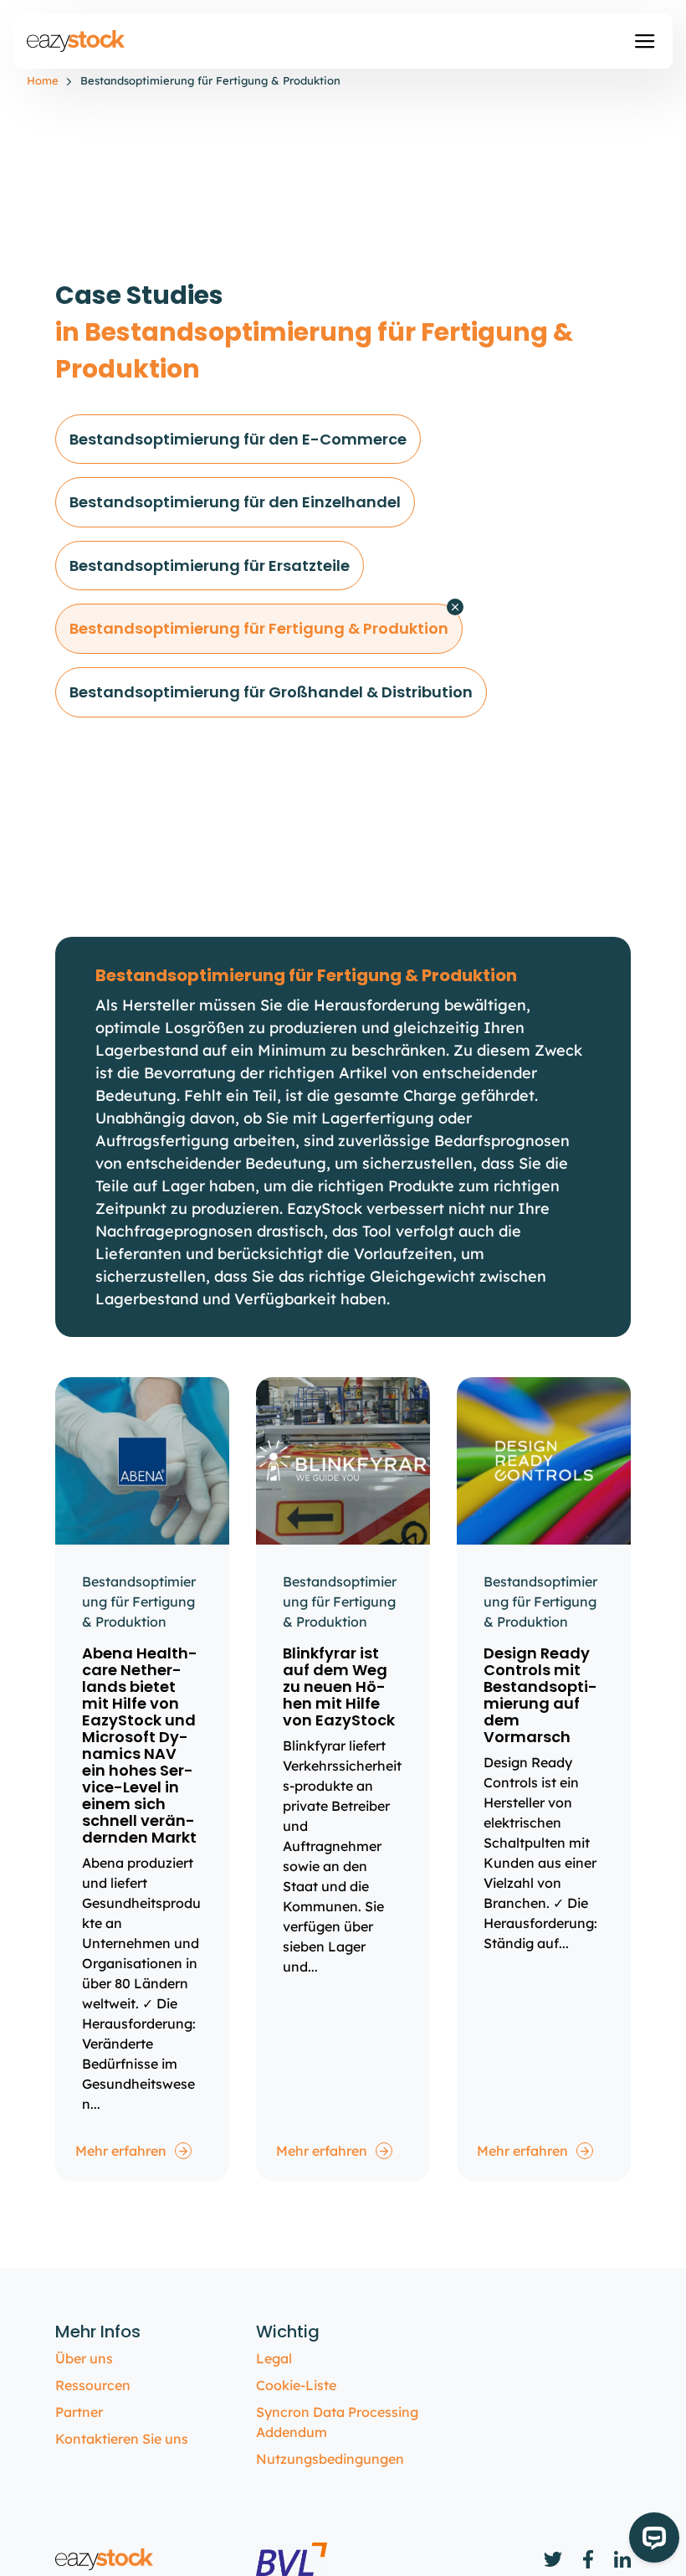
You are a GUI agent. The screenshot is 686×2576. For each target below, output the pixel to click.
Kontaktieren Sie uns (122, 2439)
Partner (79, 2412)
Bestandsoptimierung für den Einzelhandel (235, 502)
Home (43, 80)
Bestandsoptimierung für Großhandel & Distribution (271, 692)
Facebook (588, 2559)
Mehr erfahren (121, 2151)
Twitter (553, 2559)
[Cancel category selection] (455, 607)
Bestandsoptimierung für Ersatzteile (210, 566)
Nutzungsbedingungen (330, 2459)
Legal (274, 2358)
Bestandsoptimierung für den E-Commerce (238, 439)
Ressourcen (93, 2385)
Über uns (84, 2358)
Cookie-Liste (296, 2385)
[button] (645, 41)
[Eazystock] (77, 41)
